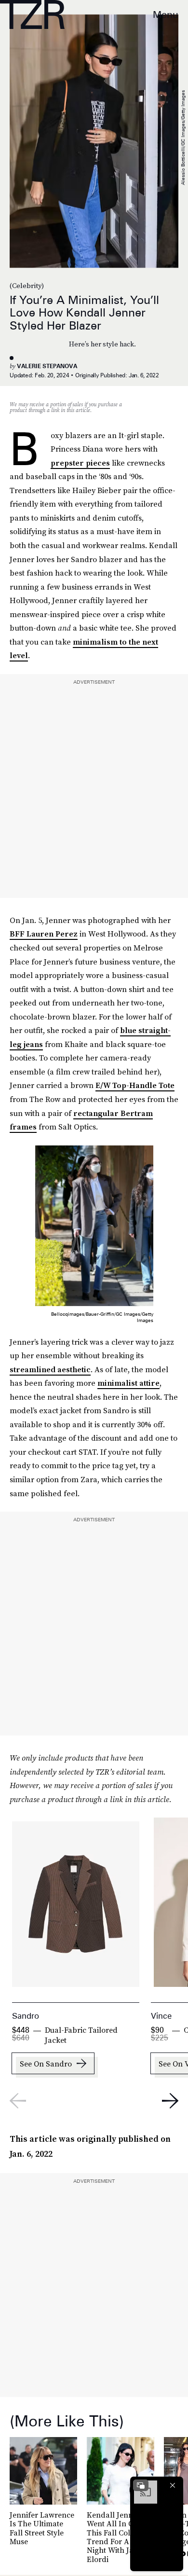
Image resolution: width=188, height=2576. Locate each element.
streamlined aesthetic (50, 1369)
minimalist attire (128, 1383)
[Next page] (170, 2101)
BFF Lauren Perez (44, 934)
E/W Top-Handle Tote (135, 1085)
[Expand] (141, 2485)
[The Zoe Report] (32, 14)
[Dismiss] (173, 2485)
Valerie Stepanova (47, 366)
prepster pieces (80, 463)
